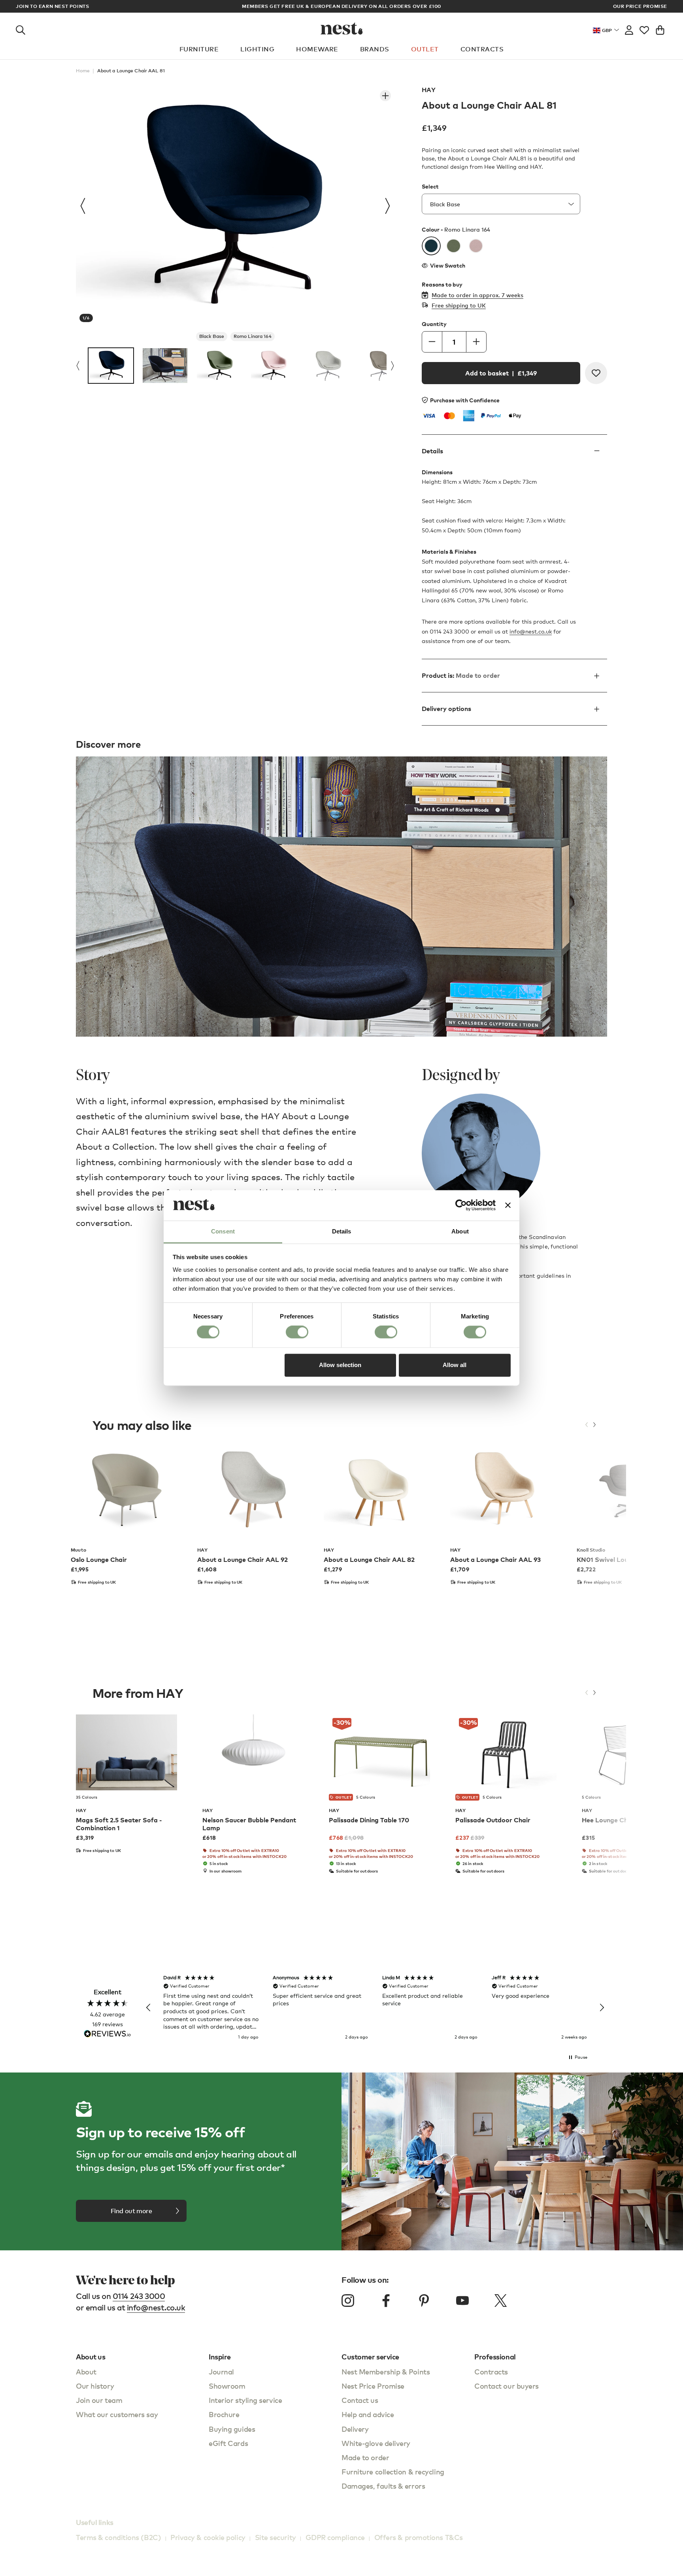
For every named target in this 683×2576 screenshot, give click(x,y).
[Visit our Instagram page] (348, 2301)
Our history (95, 2386)
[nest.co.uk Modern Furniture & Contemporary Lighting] (342, 28)
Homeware (317, 49)
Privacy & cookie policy (208, 2537)
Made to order (365, 2457)
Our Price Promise (640, 6)
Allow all (455, 1365)
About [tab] (460, 1231)
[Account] (629, 28)
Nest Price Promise (373, 2386)
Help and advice (368, 2414)
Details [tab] (342, 1231)
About (86, 2371)
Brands (375, 49)
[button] (149, 2008)
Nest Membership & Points (386, 2371)
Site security (275, 2537)
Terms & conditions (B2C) (118, 2537)
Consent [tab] (223, 1231)
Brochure (224, 2414)
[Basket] (660, 28)
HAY (429, 90)
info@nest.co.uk (531, 631)
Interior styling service (245, 2400)
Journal (221, 2371)
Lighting (257, 49)
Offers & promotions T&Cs (419, 2537)
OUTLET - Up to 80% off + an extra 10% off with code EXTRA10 (341, 6)
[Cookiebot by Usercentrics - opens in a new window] (461, 1205)
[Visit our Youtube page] (462, 2301)
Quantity (434, 324)
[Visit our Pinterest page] (424, 2301)
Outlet (425, 49)
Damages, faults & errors (383, 2486)
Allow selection (340, 1365)
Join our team (99, 2400)
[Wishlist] (644, 28)
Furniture (199, 49)
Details (432, 451)
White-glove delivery (376, 2443)
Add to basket (501, 373)
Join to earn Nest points (52, 6)
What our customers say (117, 2414)
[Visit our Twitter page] (500, 2301)
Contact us (360, 2400)
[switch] (297, 1332)
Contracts (482, 49)
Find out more (131, 2211)
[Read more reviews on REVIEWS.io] (108, 2034)
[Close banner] (508, 1205)
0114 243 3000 (139, 2296)
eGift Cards (228, 2443)
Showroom (227, 2386)
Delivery (355, 2429)
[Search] (21, 28)
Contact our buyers (507, 2386)
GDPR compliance (335, 2537)
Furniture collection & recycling (393, 2471)
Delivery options (446, 709)
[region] (375, 2008)
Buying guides (232, 2429)
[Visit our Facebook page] (386, 2301)
